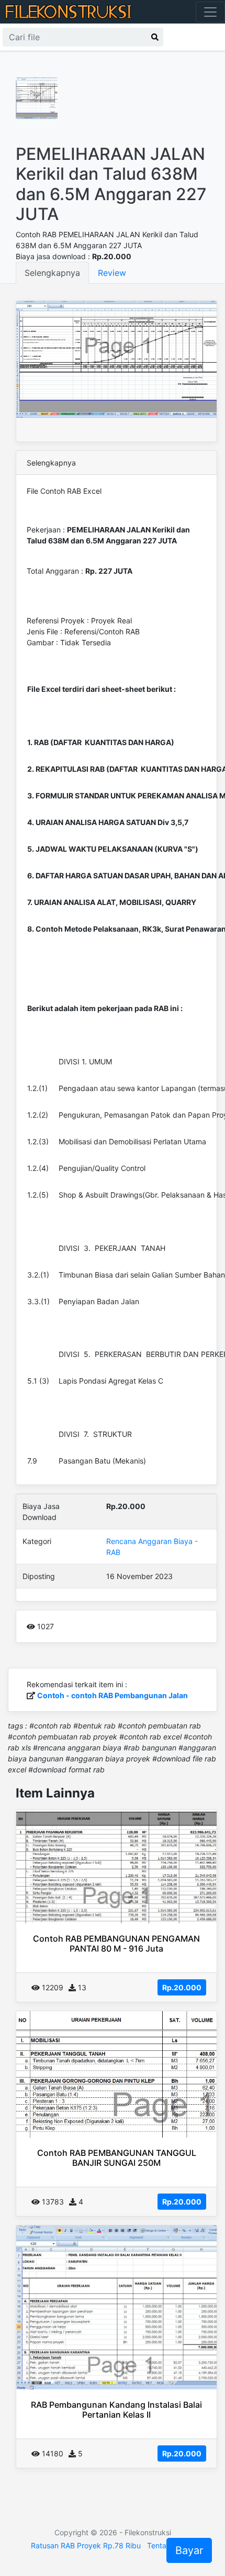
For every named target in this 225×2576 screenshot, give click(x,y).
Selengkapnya (52, 273)
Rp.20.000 (182, 1987)
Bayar (189, 2550)
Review (112, 273)
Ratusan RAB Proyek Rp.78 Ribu (86, 2545)
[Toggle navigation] (210, 12)
